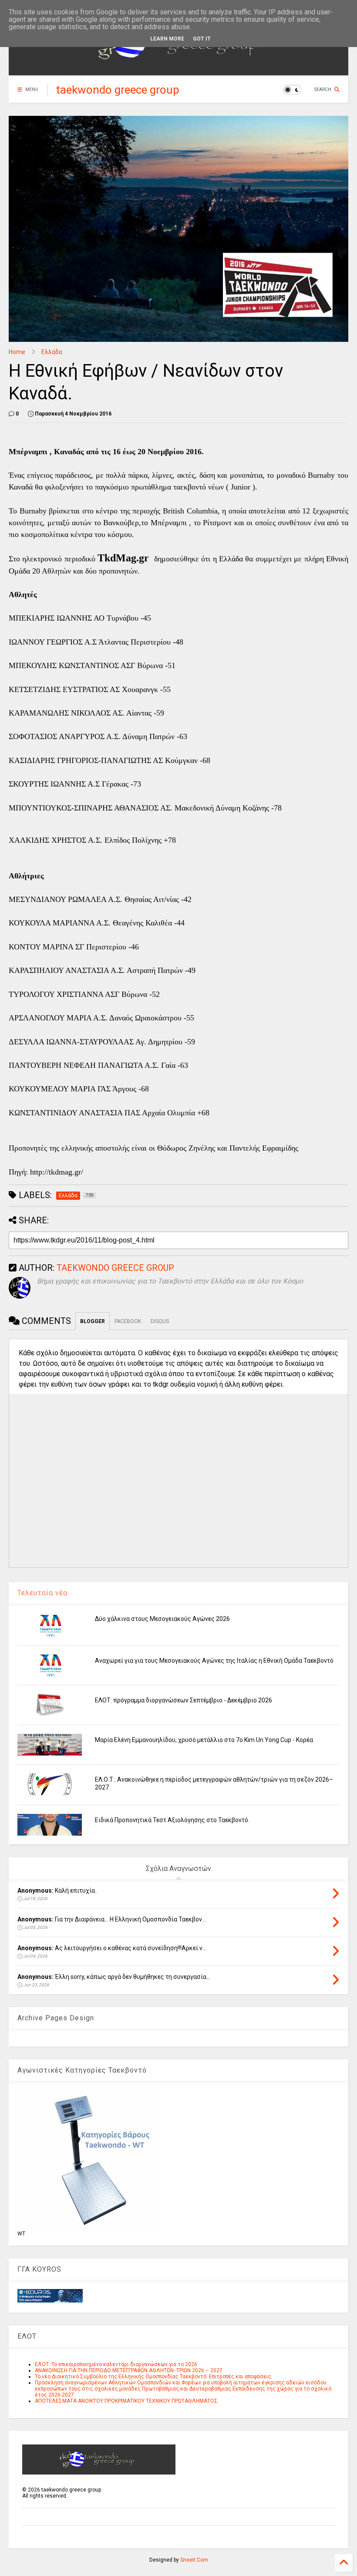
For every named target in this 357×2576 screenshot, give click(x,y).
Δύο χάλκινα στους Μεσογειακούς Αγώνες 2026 (162, 1619)
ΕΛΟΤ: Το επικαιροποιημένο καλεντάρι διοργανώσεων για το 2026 (116, 2364)
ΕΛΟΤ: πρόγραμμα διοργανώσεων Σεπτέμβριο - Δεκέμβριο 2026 (184, 1700)
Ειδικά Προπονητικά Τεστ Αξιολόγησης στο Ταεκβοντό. (172, 1820)
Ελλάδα (52, 352)
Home (17, 352)
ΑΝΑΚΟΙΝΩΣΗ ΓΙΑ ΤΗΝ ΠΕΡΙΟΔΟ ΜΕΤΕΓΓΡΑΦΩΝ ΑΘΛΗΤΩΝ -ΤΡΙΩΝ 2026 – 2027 (129, 2370)
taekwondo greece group (118, 90)
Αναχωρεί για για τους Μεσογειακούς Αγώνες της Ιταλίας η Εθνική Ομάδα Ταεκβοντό (214, 1661)
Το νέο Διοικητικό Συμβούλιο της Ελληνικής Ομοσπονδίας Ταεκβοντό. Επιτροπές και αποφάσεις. (154, 2377)
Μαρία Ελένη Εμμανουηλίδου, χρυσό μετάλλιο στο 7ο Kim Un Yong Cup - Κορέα (204, 1740)
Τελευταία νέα (42, 1593)
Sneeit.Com (194, 2560)
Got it (202, 39)
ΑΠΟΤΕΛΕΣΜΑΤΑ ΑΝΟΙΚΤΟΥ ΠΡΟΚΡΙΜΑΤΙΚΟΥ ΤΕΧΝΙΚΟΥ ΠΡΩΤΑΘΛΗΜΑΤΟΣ (126, 2401)
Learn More (167, 39)
